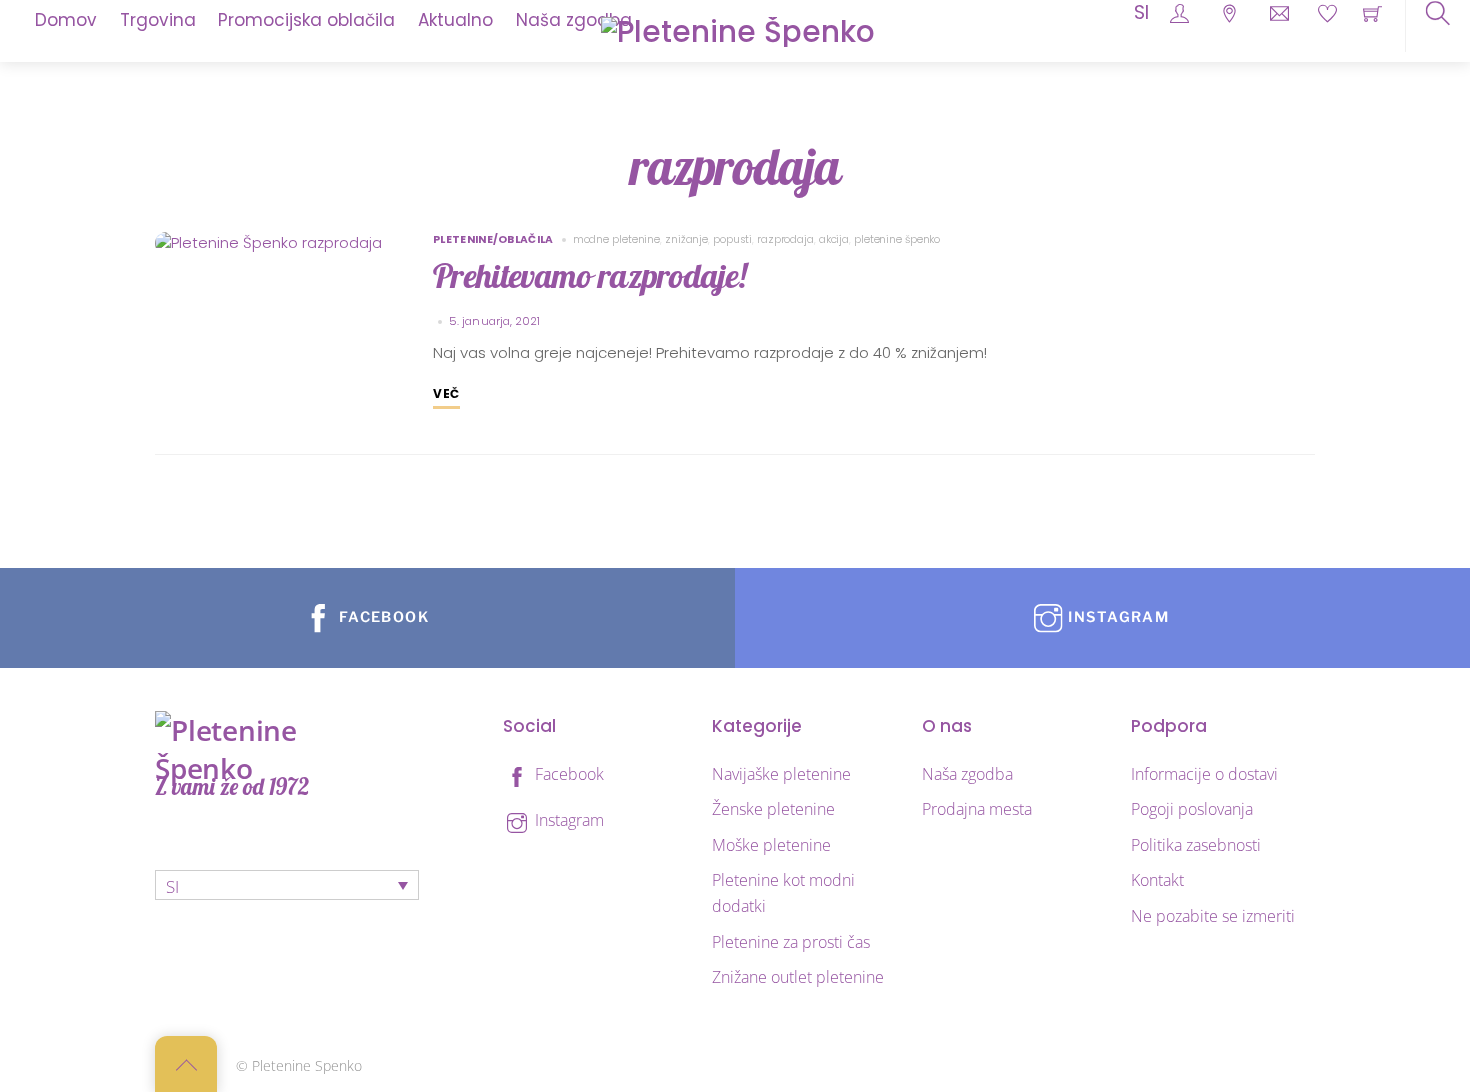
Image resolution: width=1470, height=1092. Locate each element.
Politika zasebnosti (1196, 845)
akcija (834, 239)
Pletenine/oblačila (493, 239)
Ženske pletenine (773, 809)
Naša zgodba (967, 774)
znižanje (686, 239)
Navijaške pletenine (781, 774)
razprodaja (785, 239)
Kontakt (1157, 880)
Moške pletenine (771, 845)
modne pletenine (616, 239)
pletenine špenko (897, 239)
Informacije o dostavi (1204, 774)
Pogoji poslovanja (1192, 809)
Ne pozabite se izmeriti (1213, 916)
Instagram (567, 820)
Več (446, 393)
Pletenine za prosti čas (791, 942)
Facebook (567, 774)
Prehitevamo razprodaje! (589, 275)
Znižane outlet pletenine (798, 977)
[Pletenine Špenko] (738, 29)
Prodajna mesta (977, 809)
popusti (732, 239)
